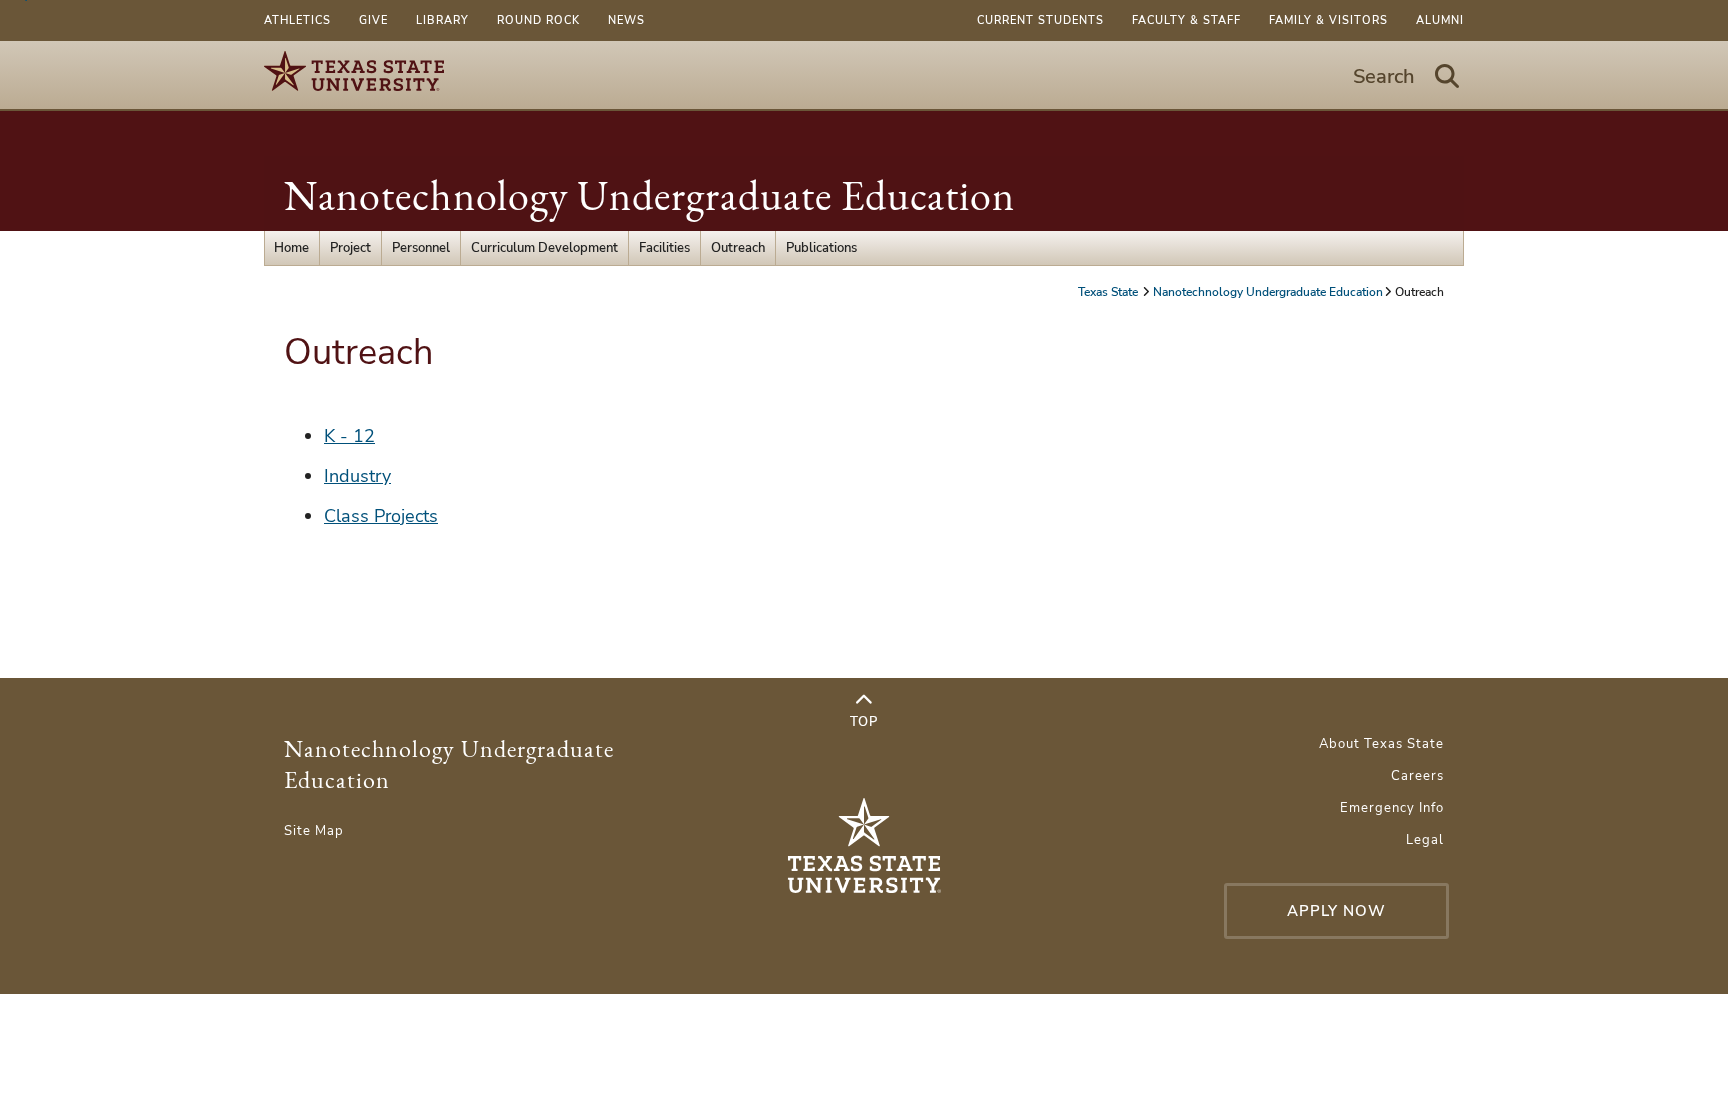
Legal (1425, 840)
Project (350, 248)
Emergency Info (1392, 808)
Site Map (314, 831)
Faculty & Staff (1186, 20)
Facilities (664, 248)
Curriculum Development (544, 248)
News (626, 20)
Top (864, 722)
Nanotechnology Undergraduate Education (649, 195)
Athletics (297, 20)
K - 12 (349, 436)
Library (442, 20)
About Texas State (1381, 744)
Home (291, 248)
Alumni (1440, 20)
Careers (1417, 776)
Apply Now (1336, 911)
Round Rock (538, 20)
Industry (357, 476)
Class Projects (381, 516)
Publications (821, 248)
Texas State (1109, 292)
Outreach (738, 248)
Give (373, 20)
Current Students (1040, 20)
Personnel (421, 248)
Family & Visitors (1328, 20)
